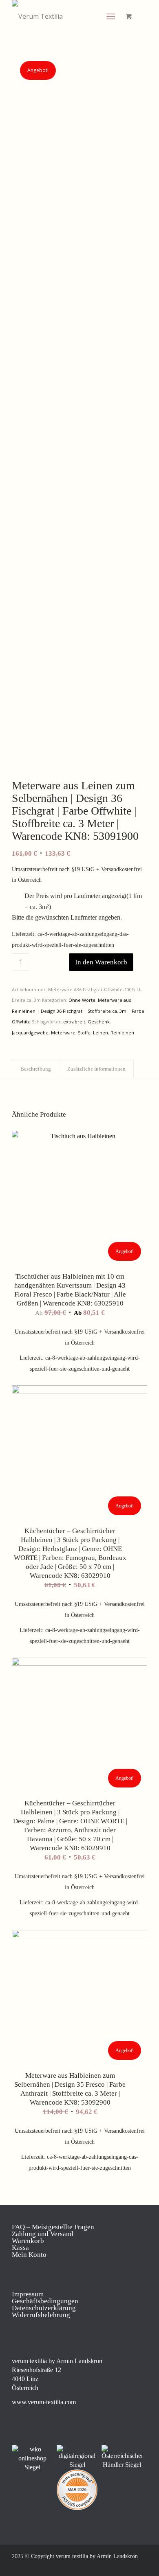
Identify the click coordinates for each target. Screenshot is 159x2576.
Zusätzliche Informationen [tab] (96, 1069)
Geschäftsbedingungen (45, 2301)
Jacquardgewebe (30, 1033)
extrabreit (74, 1022)
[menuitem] (112, 16)
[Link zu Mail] (129, 2566)
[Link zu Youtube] (141, 2566)
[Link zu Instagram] (104, 2566)
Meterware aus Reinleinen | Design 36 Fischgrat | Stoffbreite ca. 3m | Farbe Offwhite (78, 1011)
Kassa (20, 2248)
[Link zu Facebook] (92, 2566)
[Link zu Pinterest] (117, 2566)
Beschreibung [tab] (36, 1069)
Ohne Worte (82, 1000)
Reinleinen (122, 1033)
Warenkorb (28, 2241)
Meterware (63, 1033)
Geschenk (99, 1022)
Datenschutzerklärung (44, 2308)
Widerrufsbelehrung (41, 2315)
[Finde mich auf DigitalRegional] (77, 2457)
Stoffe (84, 1033)
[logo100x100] (66, 16)
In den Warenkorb (101, 962)
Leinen (100, 1033)
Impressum (28, 2294)
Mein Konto (29, 2255)
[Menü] (111, 16)
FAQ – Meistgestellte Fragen (53, 2227)
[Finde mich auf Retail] (122, 2457)
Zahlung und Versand (43, 2234)
